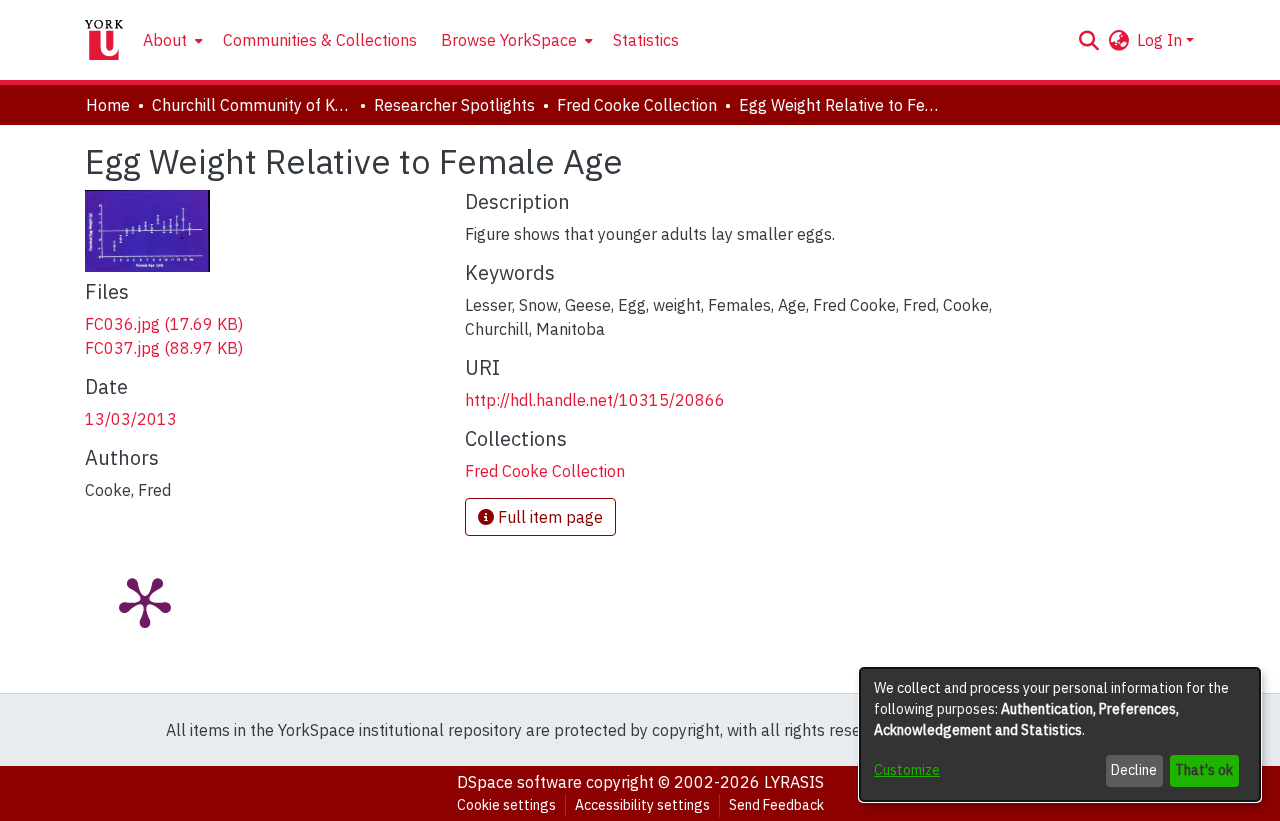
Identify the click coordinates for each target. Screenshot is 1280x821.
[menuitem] (171, 40)
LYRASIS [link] (794, 782)
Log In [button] (1161, 40)
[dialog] (1060, 734)
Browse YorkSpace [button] (509, 40)
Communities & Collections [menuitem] (320, 40)
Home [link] (108, 105)
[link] (164, 324)
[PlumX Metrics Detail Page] (145, 601)
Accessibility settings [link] (642, 805)
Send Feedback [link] (776, 805)
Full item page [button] (548, 517)
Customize (907, 770)
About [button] (165, 40)
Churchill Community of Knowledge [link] (252, 105)
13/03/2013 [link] (131, 419)
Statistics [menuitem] (646, 40)
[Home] (104, 40)
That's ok (1204, 770)
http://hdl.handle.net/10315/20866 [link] (595, 400)
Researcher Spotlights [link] (454, 105)
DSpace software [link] (519, 782)
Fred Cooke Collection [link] (637, 105)
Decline (1134, 770)
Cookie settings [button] (506, 805)
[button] (1088, 40)
